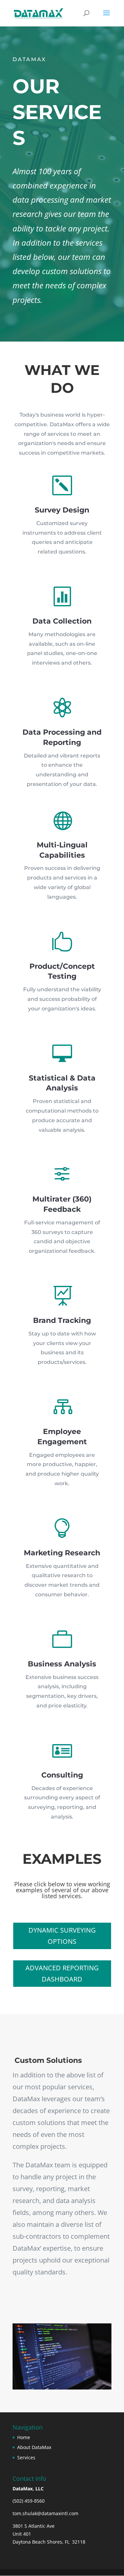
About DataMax (34, 2447)
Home (24, 2437)
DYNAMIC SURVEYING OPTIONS (62, 1936)
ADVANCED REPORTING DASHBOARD (62, 1973)
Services (26, 2457)
